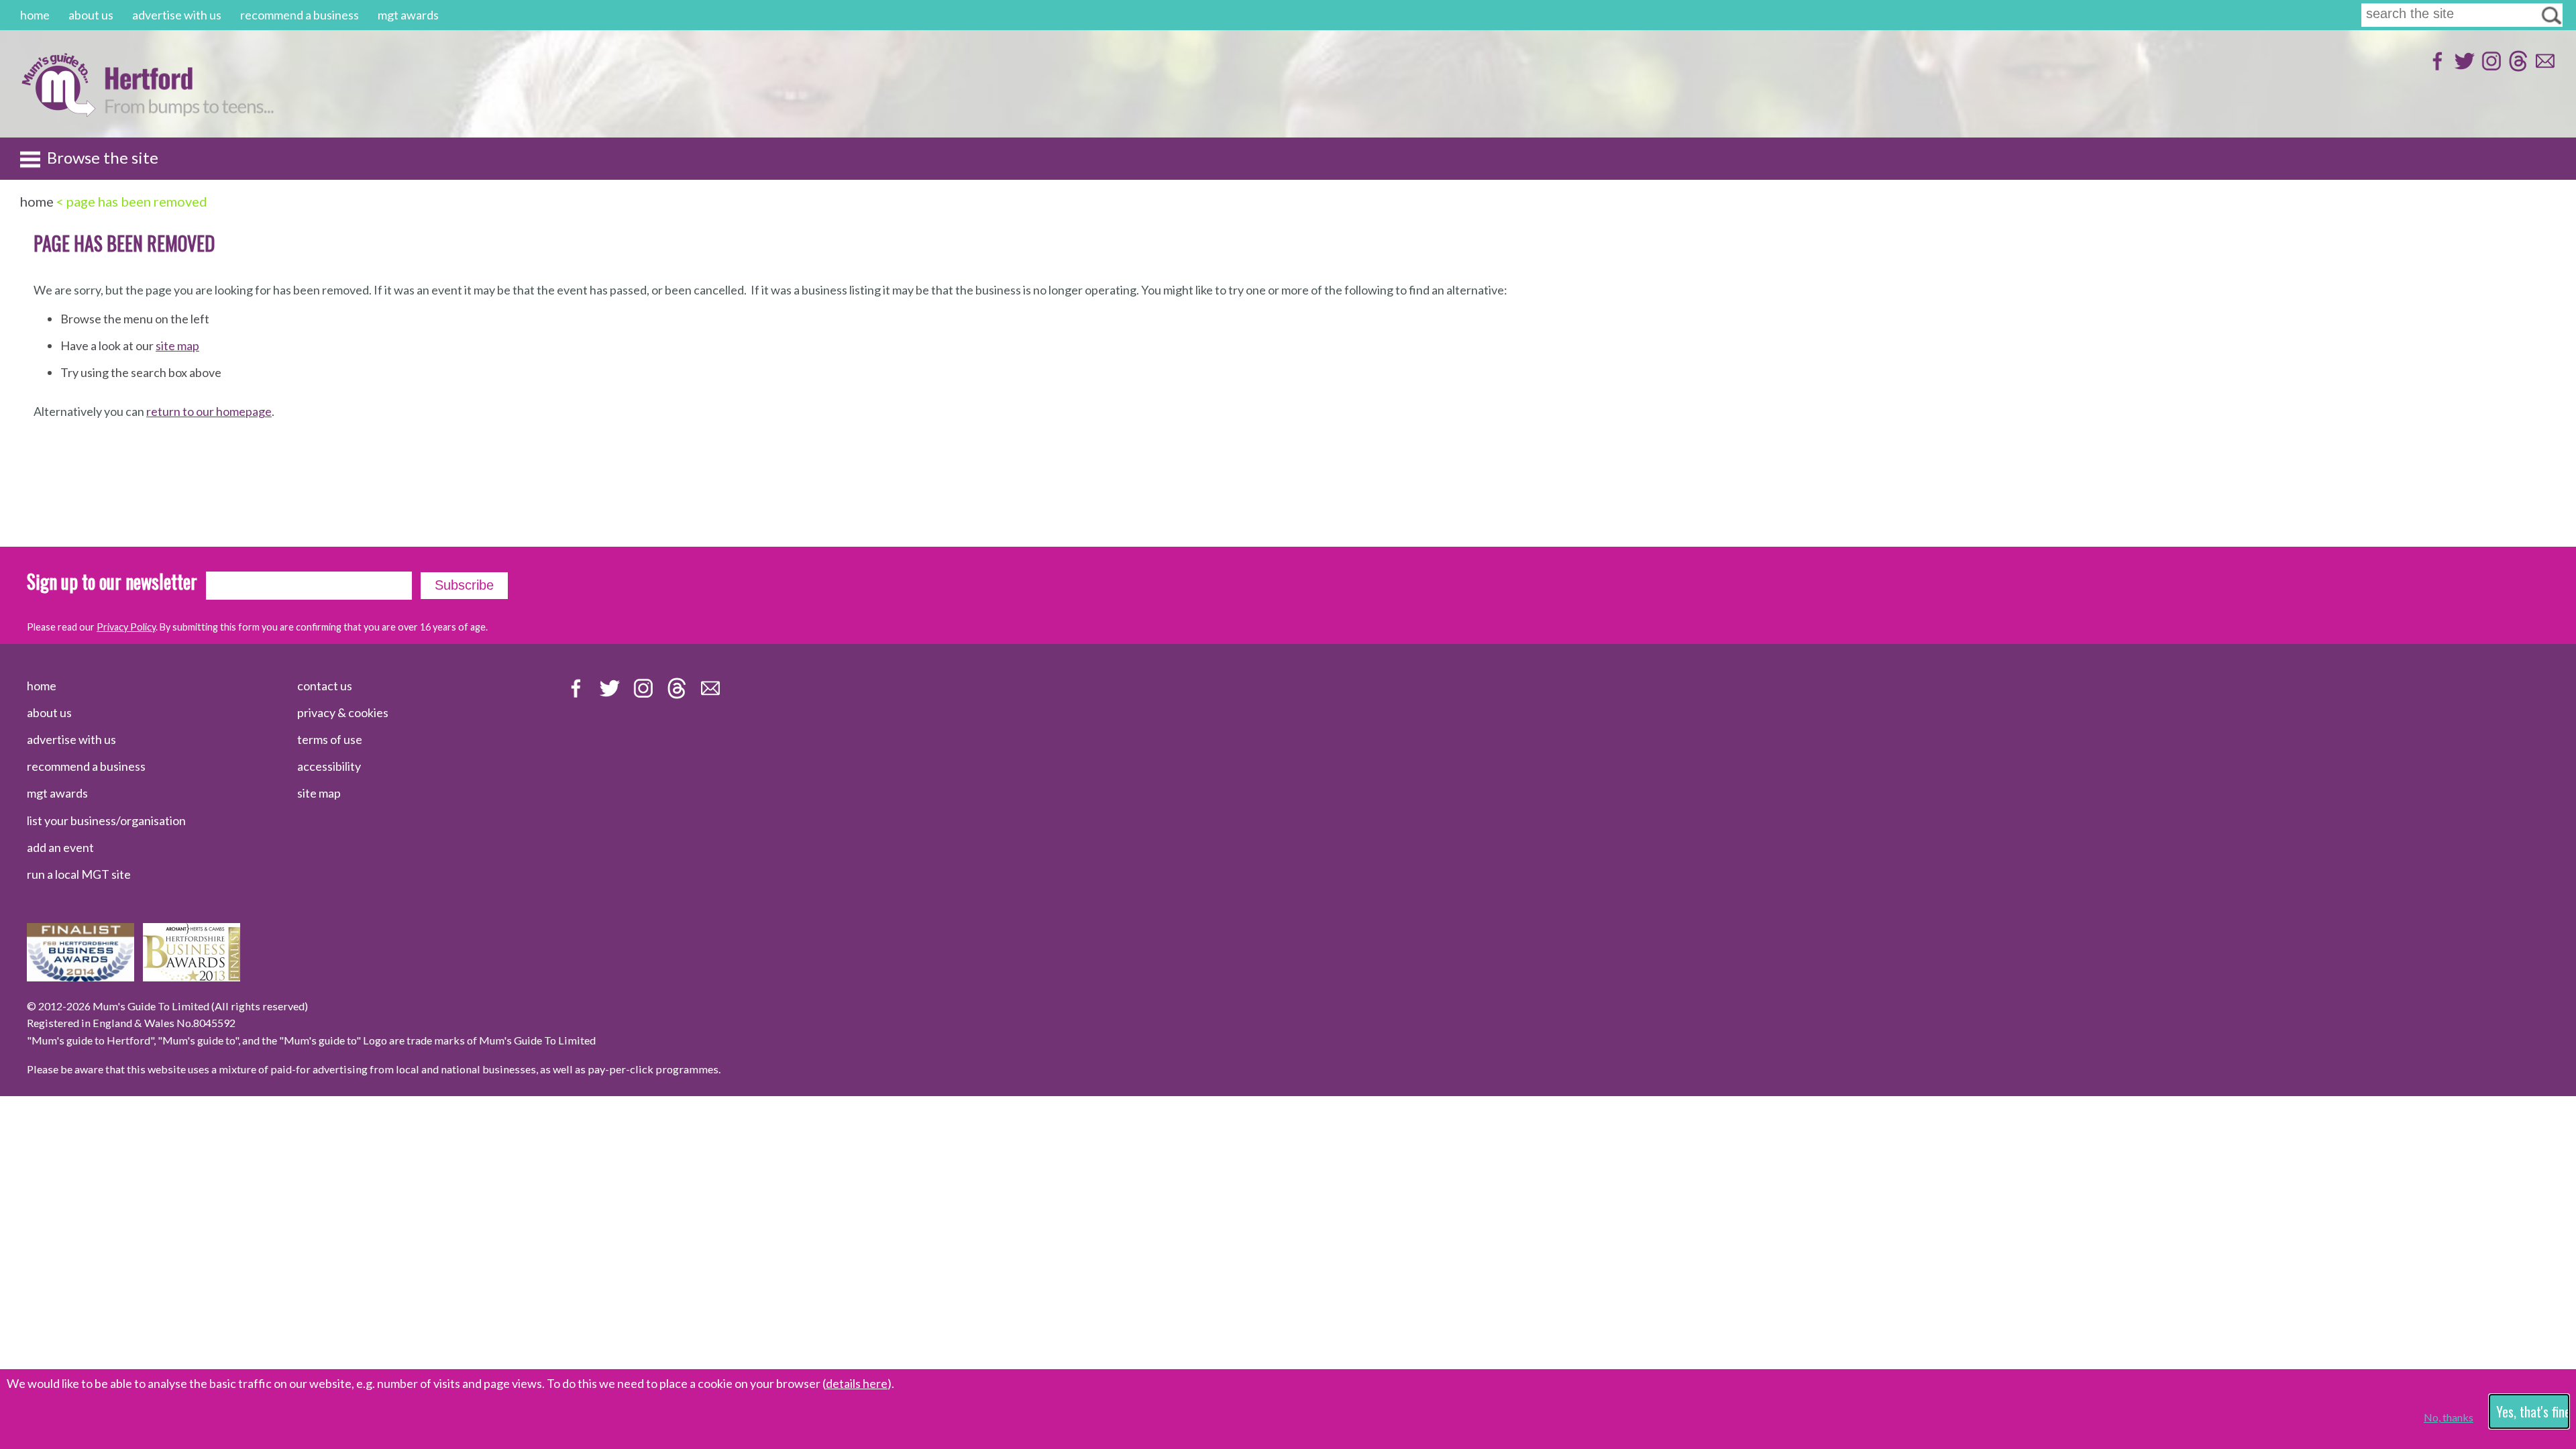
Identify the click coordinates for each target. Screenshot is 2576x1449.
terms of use (330, 739)
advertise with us (177, 15)
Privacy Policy (126, 627)
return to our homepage (209, 411)
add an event (60, 847)
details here (857, 1383)
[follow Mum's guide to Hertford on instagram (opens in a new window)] (2490, 67)
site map (177, 345)
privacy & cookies (343, 712)
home (35, 15)
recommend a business (300, 15)
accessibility (329, 766)
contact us (325, 686)
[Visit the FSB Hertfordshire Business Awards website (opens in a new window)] (80, 977)
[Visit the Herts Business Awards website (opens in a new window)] (192, 977)
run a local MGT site (79, 874)
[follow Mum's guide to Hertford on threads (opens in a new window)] (2517, 67)
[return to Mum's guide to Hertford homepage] (58, 113)
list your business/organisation (106, 820)
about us (91, 15)
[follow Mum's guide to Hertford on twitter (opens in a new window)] (2463, 67)
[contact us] (2543, 67)
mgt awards (408, 15)
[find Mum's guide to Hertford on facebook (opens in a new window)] (2436, 67)
